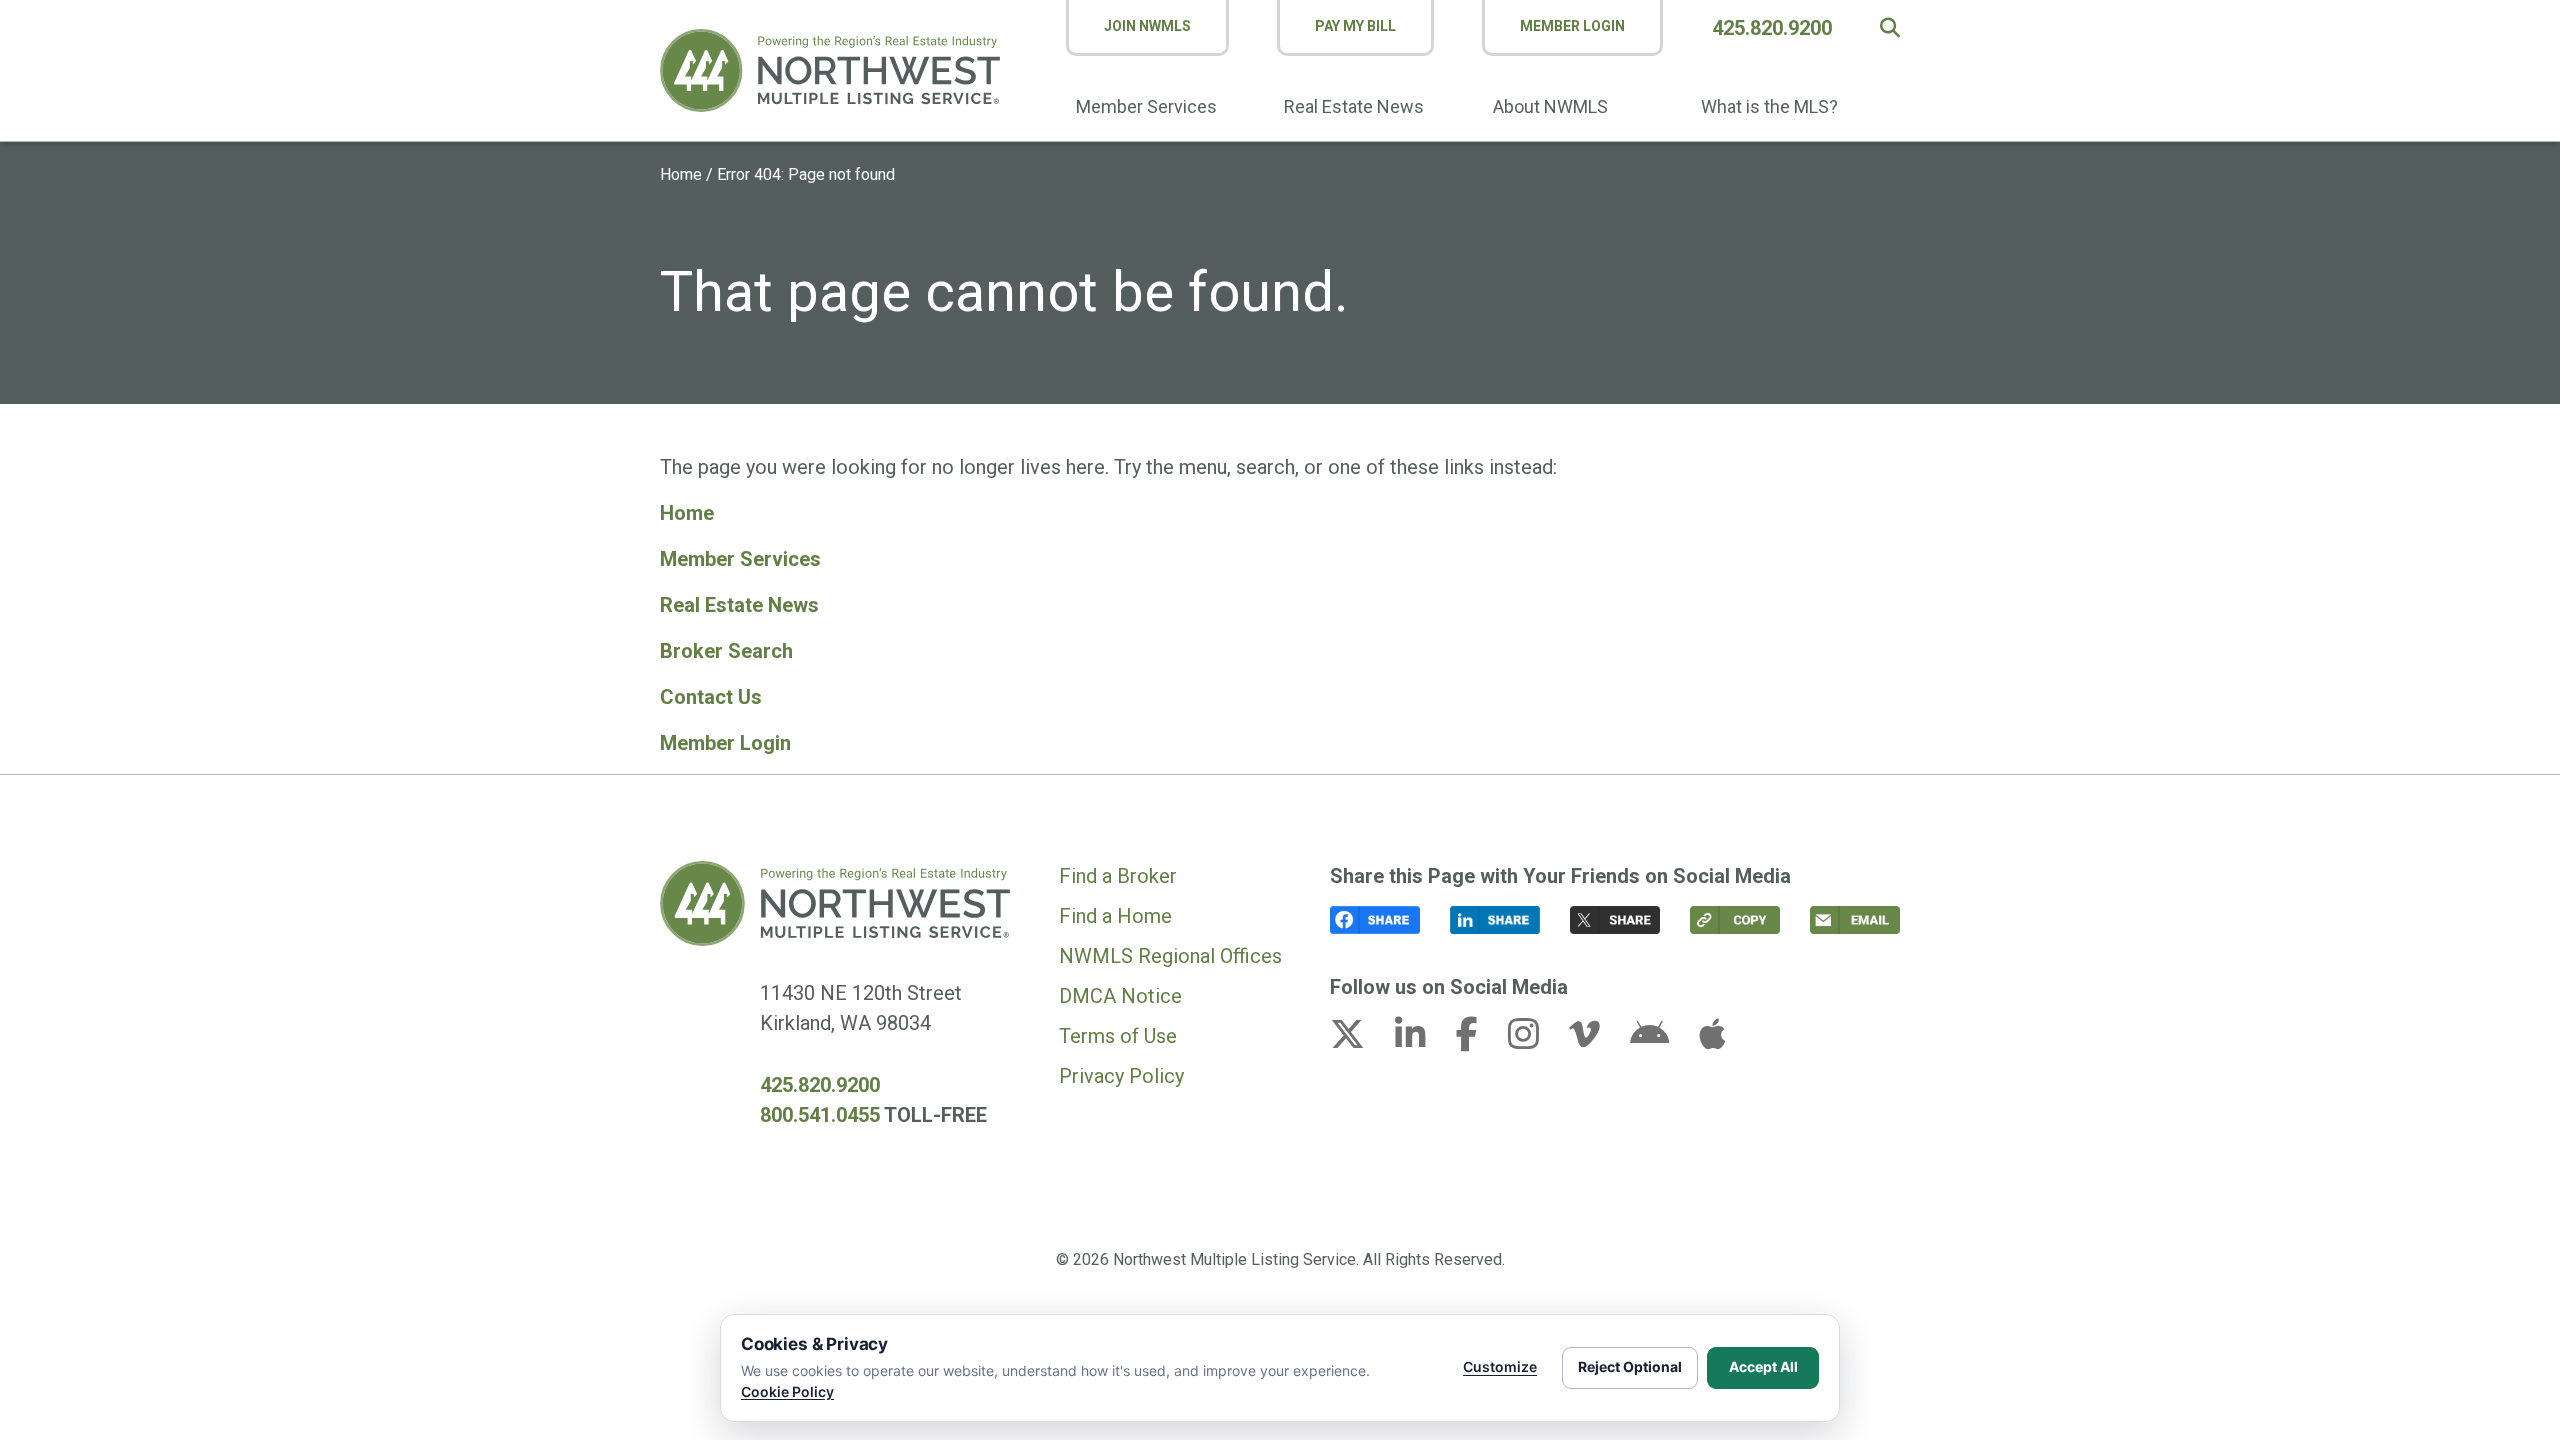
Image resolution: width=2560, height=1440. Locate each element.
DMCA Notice (1120, 996)
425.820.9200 (1772, 28)
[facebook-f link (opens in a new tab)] (1479, 1040)
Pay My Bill (1355, 26)
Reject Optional (1630, 1366)
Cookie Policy (787, 1391)
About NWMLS (1550, 106)
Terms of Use (1118, 1036)
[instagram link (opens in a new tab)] (1536, 1040)
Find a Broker (1118, 876)
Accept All (1763, 1366)
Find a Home (1115, 916)
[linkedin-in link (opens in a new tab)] (1423, 1040)
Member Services (1146, 106)
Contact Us (711, 697)
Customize (1500, 1366)
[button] (1890, 28)
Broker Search (726, 651)
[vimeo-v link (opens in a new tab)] (1597, 1040)
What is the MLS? (1769, 106)
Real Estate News (1354, 106)
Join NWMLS (1147, 26)
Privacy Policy (1121, 1076)
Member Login (1572, 26)
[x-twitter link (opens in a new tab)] (1360, 1040)
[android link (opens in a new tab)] (1662, 1040)
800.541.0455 (820, 1115)
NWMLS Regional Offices (1170, 956)
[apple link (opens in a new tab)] (1712, 1040)
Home (681, 174)
